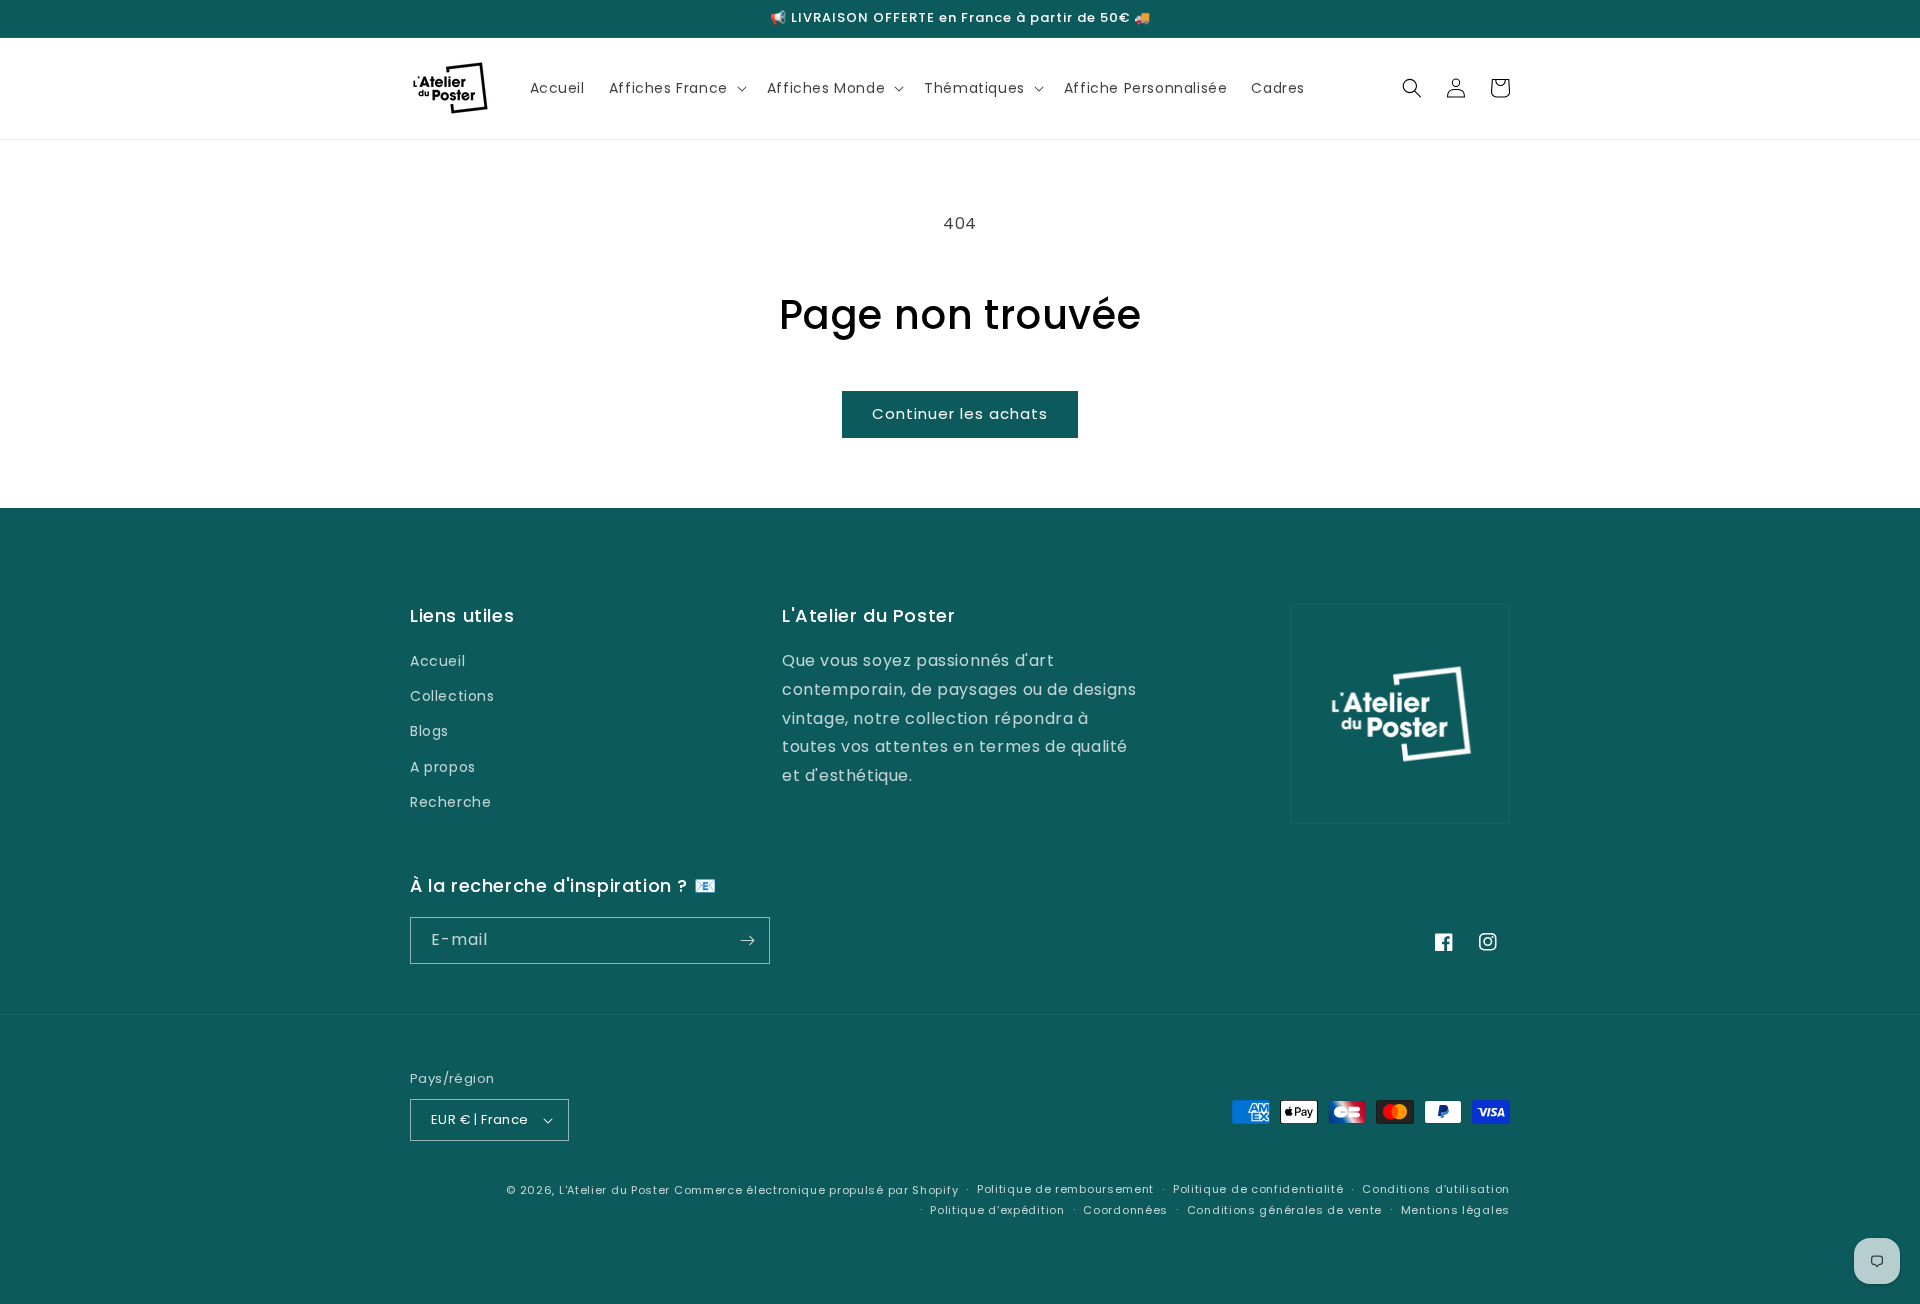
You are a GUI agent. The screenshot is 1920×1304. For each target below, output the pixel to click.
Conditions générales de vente (1284, 1210)
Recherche (450, 802)
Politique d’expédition (997, 1210)
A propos (443, 767)
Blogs (429, 731)
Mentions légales (1455, 1210)
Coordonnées (1125, 1210)
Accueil (437, 661)
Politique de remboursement (1065, 1189)
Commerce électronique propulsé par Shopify (816, 1190)
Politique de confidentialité (1258, 1189)
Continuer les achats (960, 413)
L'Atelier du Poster (614, 1190)
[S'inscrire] (747, 940)
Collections (452, 696)
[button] (676, 88)
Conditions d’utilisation (1436, 1189)
